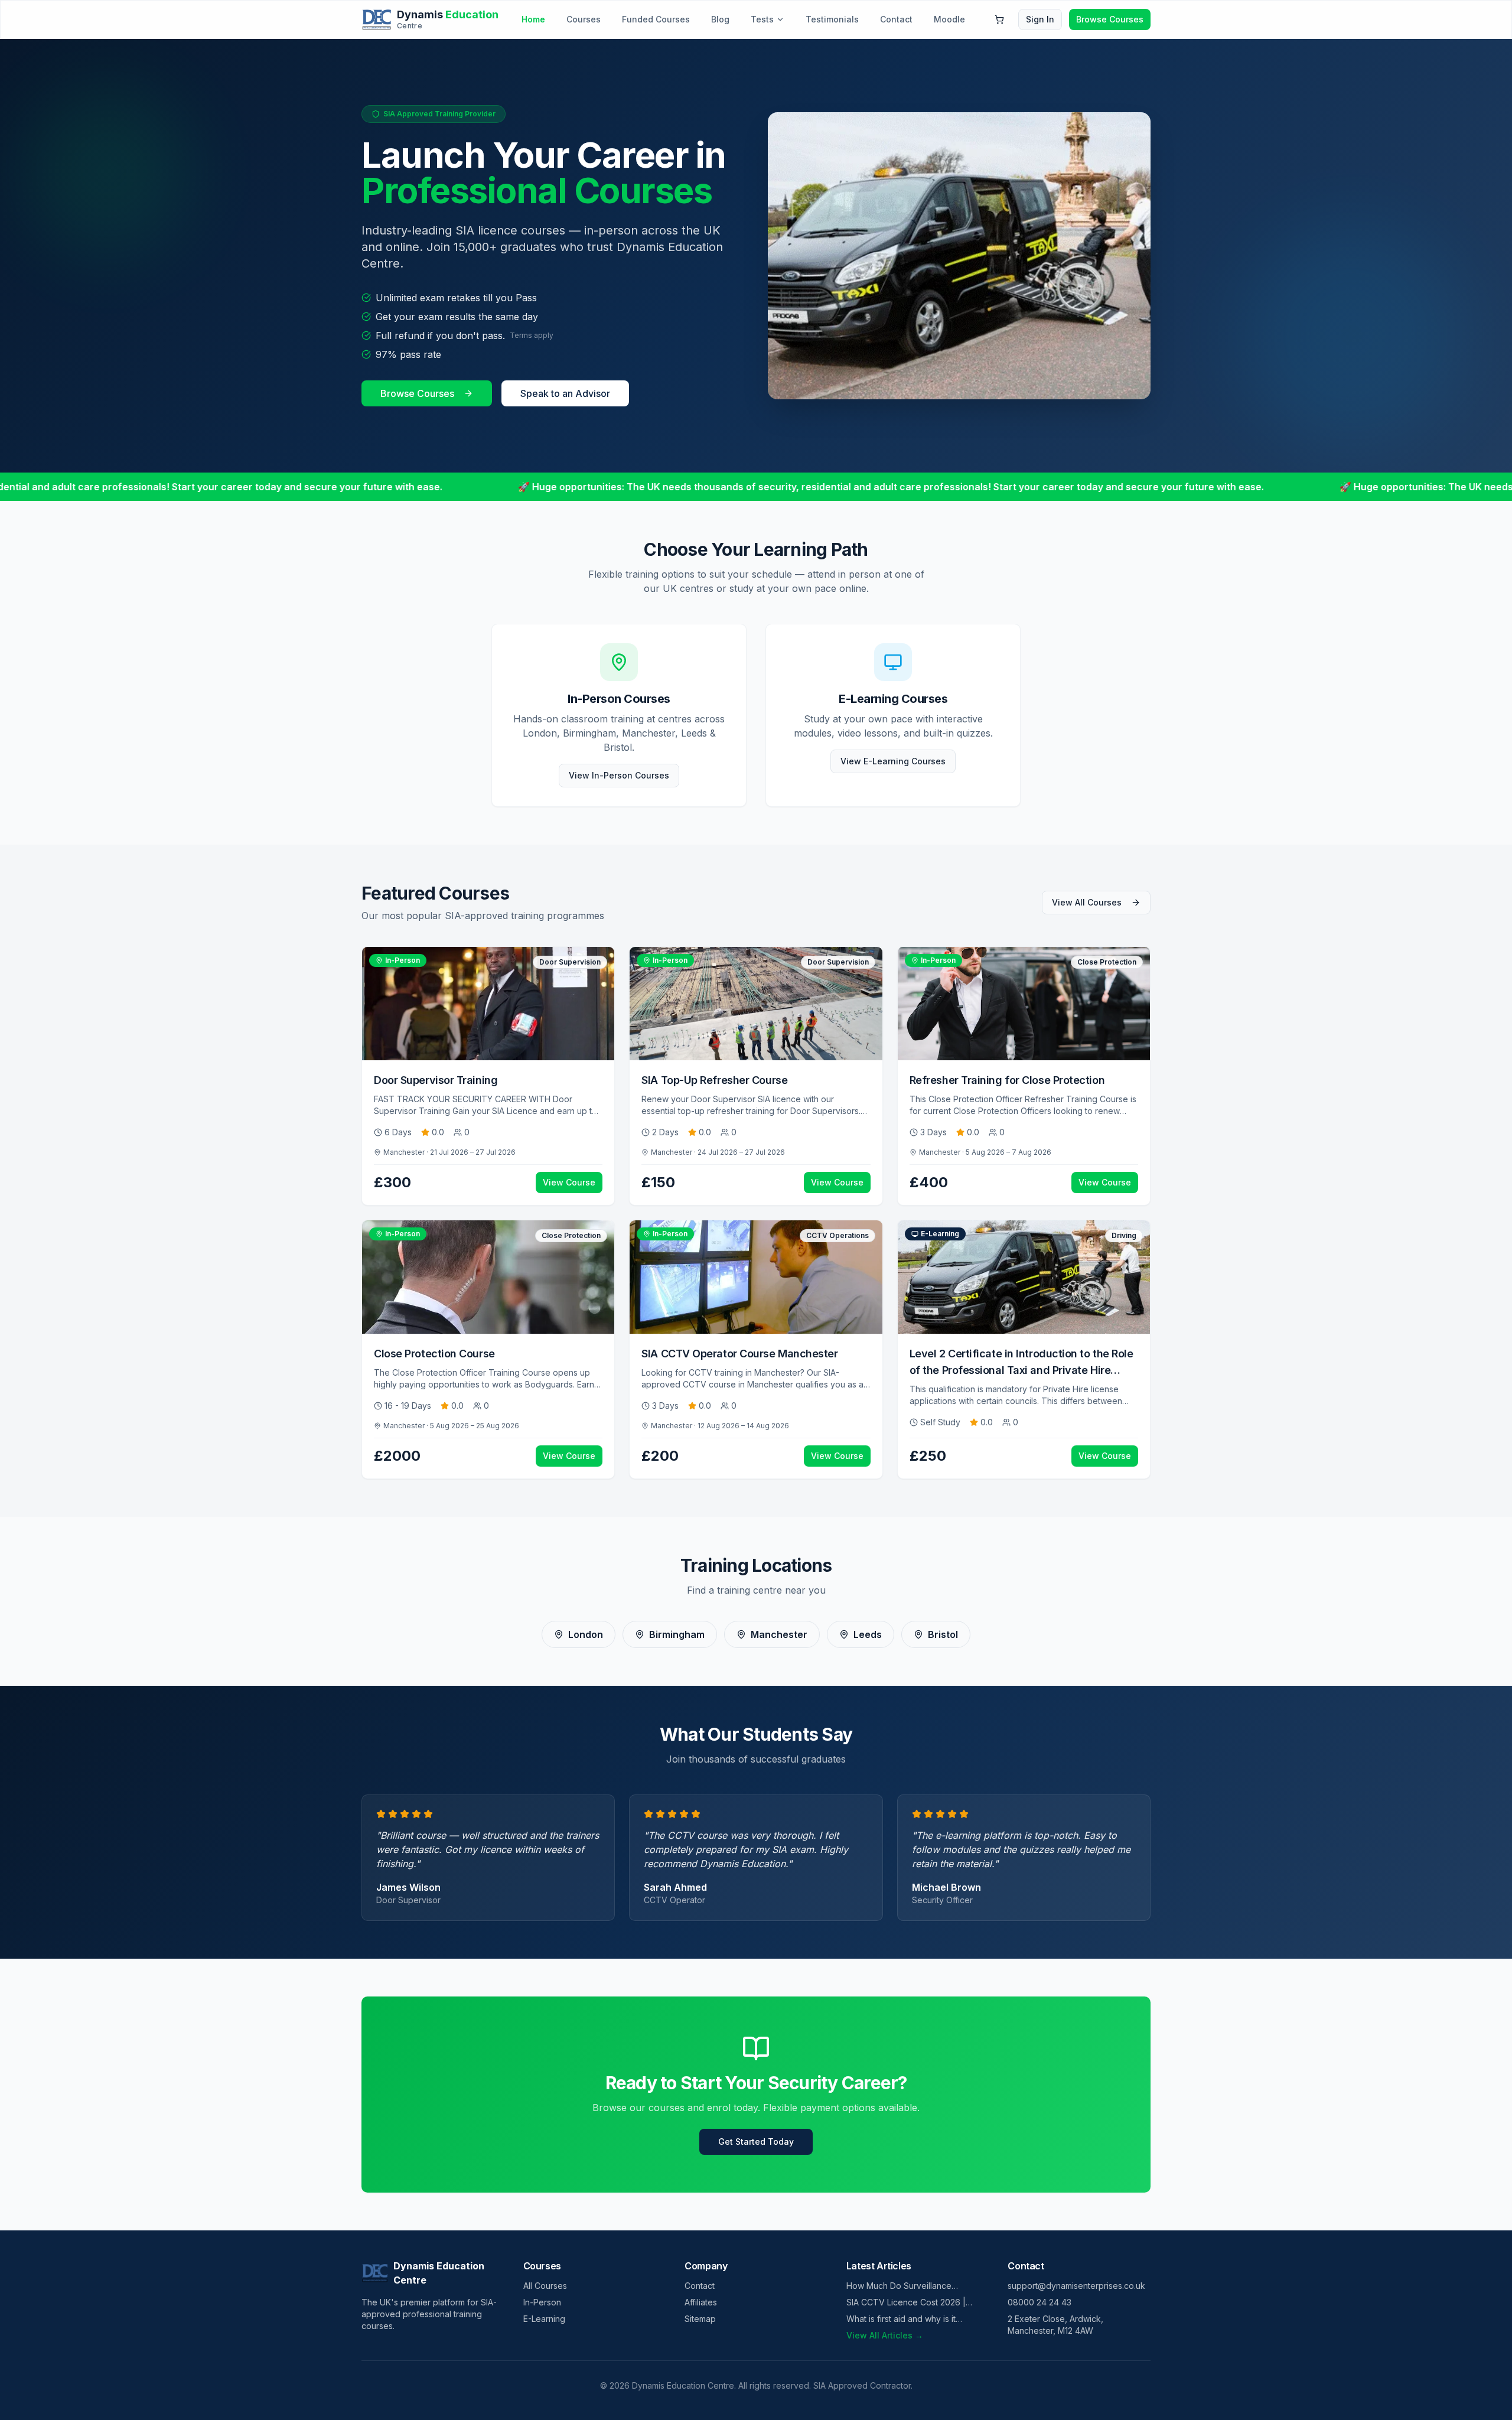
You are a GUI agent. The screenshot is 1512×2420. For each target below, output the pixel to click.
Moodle (949, 19)
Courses (584, 19)
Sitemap (700, 2319)
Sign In (1040, 19)
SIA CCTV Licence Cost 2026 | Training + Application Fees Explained (906, 2303)
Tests (762, 19)
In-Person (542, 2302)
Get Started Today (756, 2141)
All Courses (545, 2286)
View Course (569, 1182)
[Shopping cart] (999, 19)
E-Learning (544, 2319)
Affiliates (701, 2302)
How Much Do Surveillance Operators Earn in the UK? (899, 2286)
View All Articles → (885, 2335)
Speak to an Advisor (565, 393)
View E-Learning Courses (893, 761)
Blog (720, 19)
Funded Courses (656, 19)
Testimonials (832, 19)
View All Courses (1087, 902)
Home (533, 19)
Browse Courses (1110, 19)
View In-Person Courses (619, 775)
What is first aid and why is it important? (901, 2319)
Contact (896, 19)
